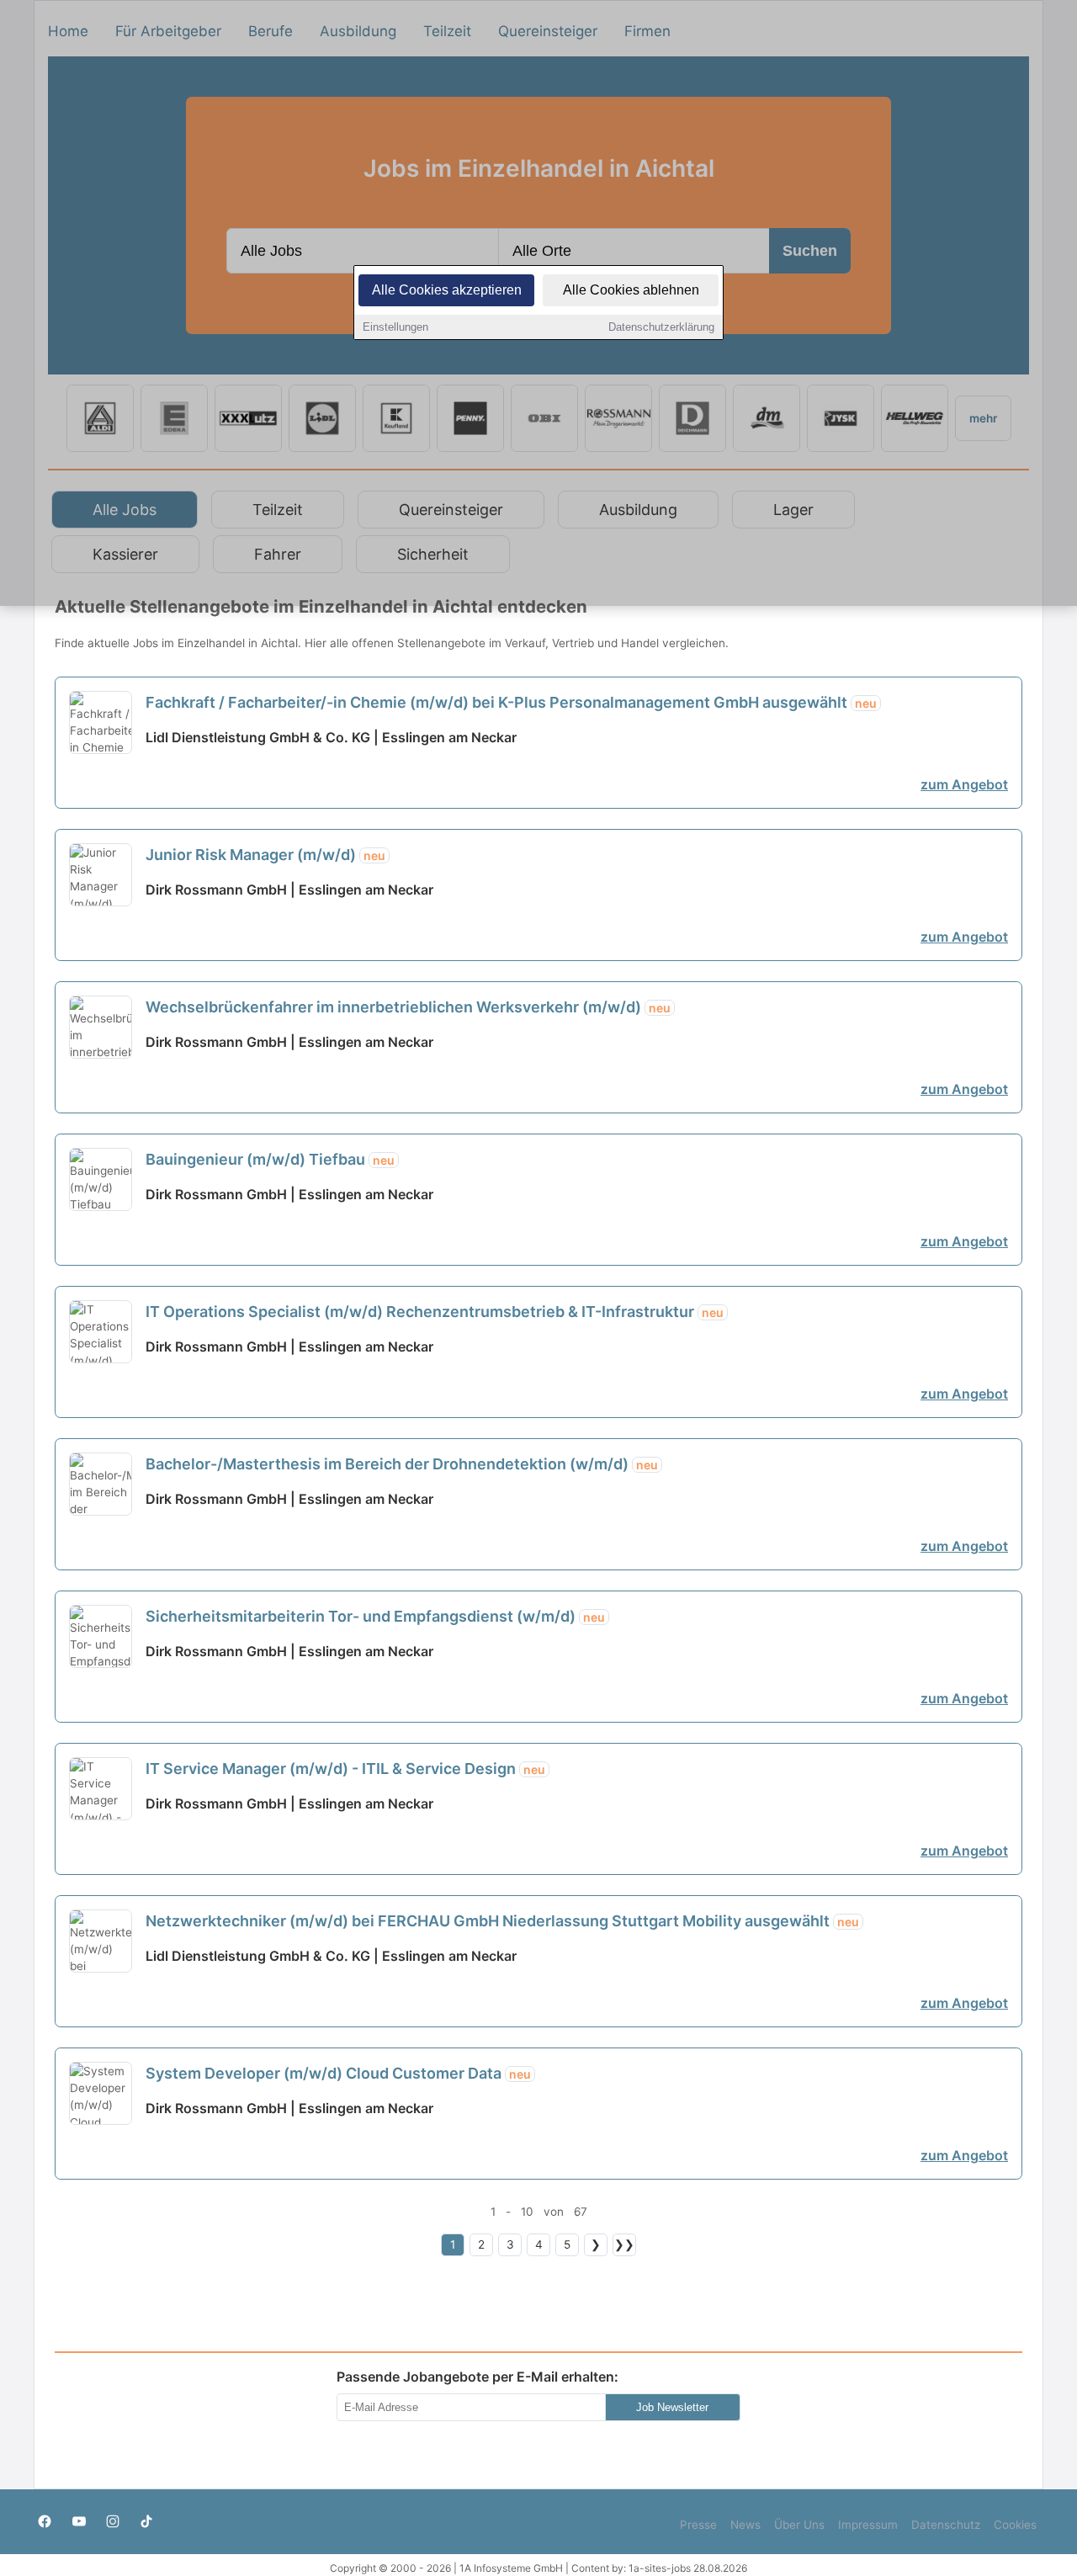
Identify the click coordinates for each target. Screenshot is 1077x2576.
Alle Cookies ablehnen (631, 290)
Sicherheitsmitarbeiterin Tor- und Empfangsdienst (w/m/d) (375, 1616)
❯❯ (624, 2244)
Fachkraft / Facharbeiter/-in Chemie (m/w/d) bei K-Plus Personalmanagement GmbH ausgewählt (511, 702)
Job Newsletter (672, 2407)
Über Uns (799, 2525)
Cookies (1015, 2525)
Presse (698, 2525)
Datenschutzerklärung (661, 327)
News (745, 2525)
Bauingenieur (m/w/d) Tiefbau (270, 1159)
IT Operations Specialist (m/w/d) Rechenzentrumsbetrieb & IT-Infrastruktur (435, 1312)
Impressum (868, 2525)
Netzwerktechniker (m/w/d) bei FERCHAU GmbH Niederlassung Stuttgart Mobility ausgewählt (502, 1921)
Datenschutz (946, 2525)
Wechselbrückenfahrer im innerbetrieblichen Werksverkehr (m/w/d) (408, 1007)
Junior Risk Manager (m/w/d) (265, 855)
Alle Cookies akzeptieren (447, 290)
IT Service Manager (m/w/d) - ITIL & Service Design (345, 1769)
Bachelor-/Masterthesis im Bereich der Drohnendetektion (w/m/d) (402, 1464)
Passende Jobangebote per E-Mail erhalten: (477, 2377)
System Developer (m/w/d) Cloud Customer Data (338, 2073)
